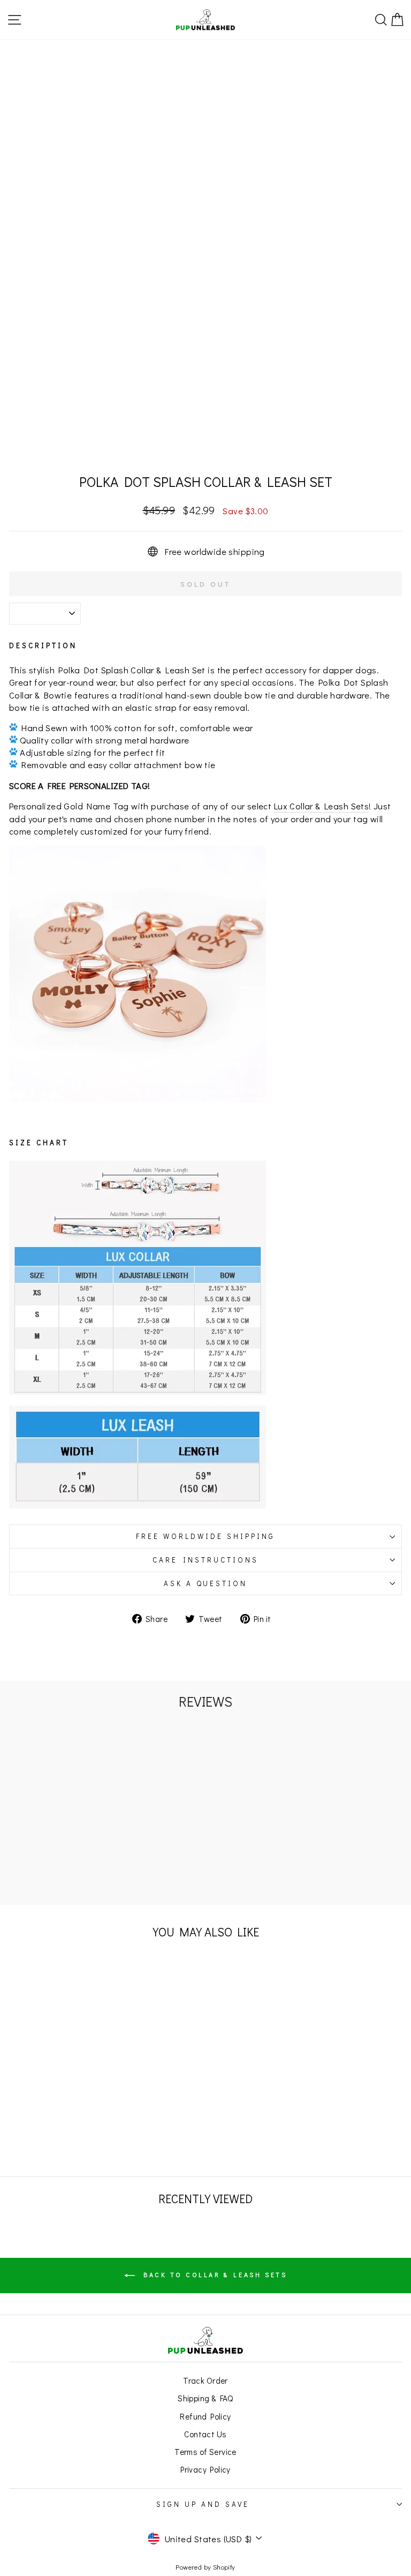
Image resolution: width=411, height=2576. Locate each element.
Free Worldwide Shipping (205, 1536)
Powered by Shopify (205, 2567)
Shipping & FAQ (205, 2398)
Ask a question (206, 1583)
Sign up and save (203, 2504)
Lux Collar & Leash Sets (322, 806)
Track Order (205, 2380)
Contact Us (205, 2434)
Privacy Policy (205, 2469)
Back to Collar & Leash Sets (213, 2274)
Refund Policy (205, 2416)
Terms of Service (205, 2452)
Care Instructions (205, 1560)
